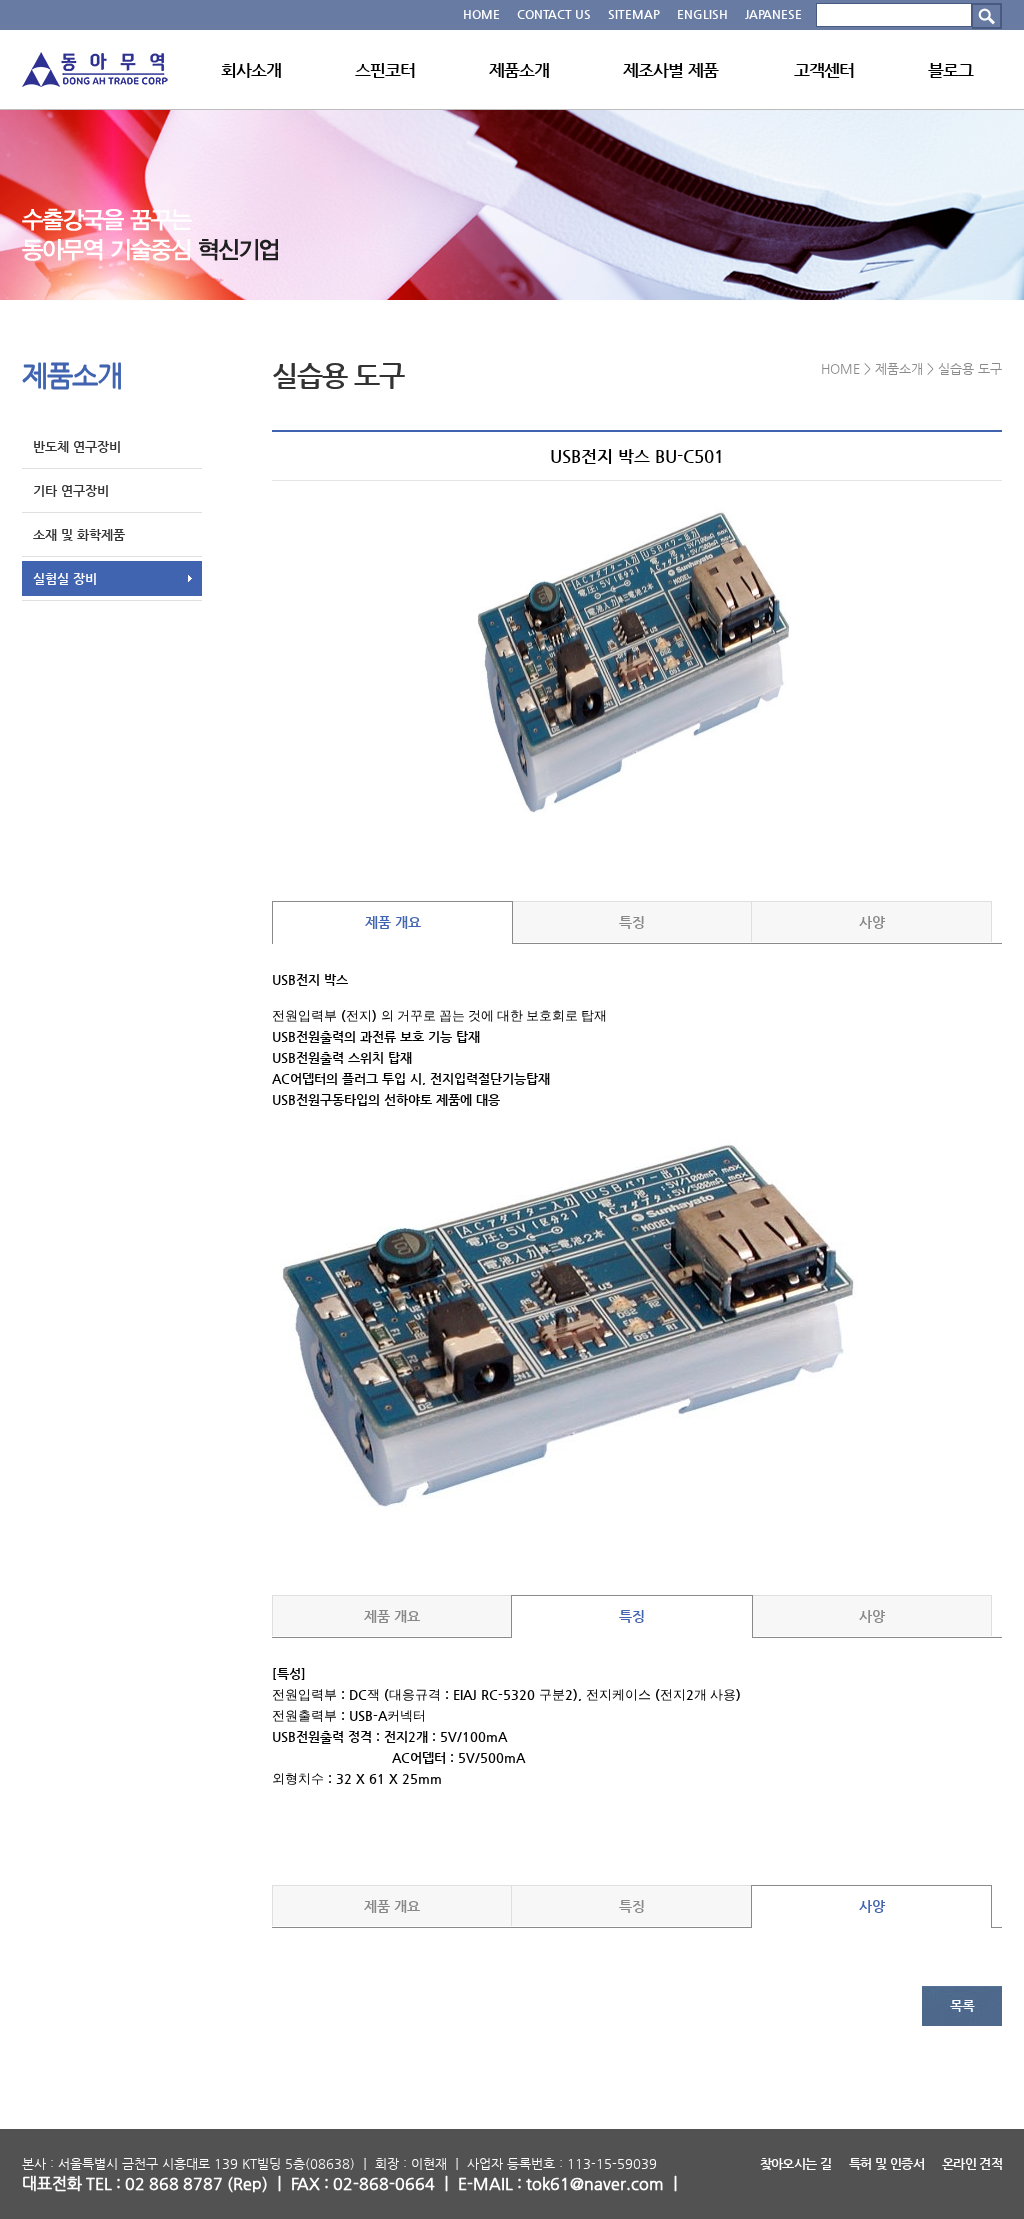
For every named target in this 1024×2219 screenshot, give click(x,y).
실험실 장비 (65, 578)
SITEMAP (634, 14)
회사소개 (251, 70)
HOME (481, 14)
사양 (872, 922)
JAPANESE (773, 14)
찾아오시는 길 (795, 2163)
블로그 (950, 70)
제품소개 (519, 70)
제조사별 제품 (670, 70)
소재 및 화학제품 (79, 534)
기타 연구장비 (71, 490)
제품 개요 (393, 922)
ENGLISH (702, 14)
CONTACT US (554, 14)
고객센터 (824, 70)
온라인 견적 (972, 2163)
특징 (632, 922)
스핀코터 (385, 70)
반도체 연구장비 (77, 446)
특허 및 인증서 (886, 2163)
